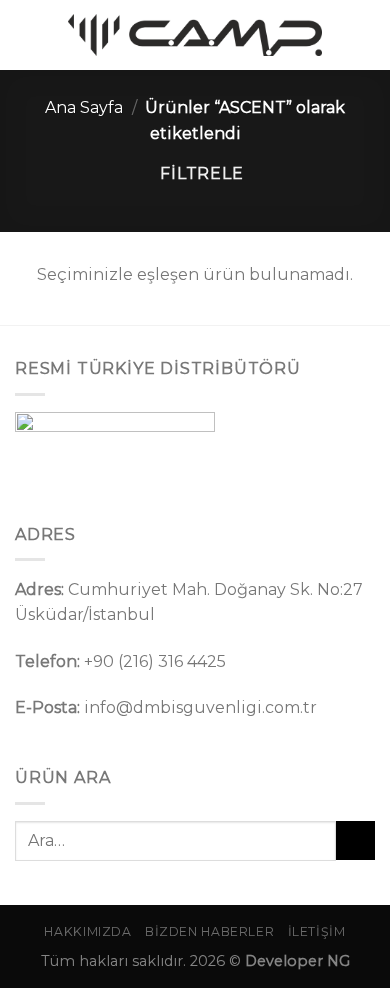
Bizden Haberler (209, 931)
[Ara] (367, 34)
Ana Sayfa (84, 107)
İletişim (317, 931)
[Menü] (27, 34)
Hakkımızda (87, 931)
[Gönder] (355, 840)
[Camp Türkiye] (195, 35)
